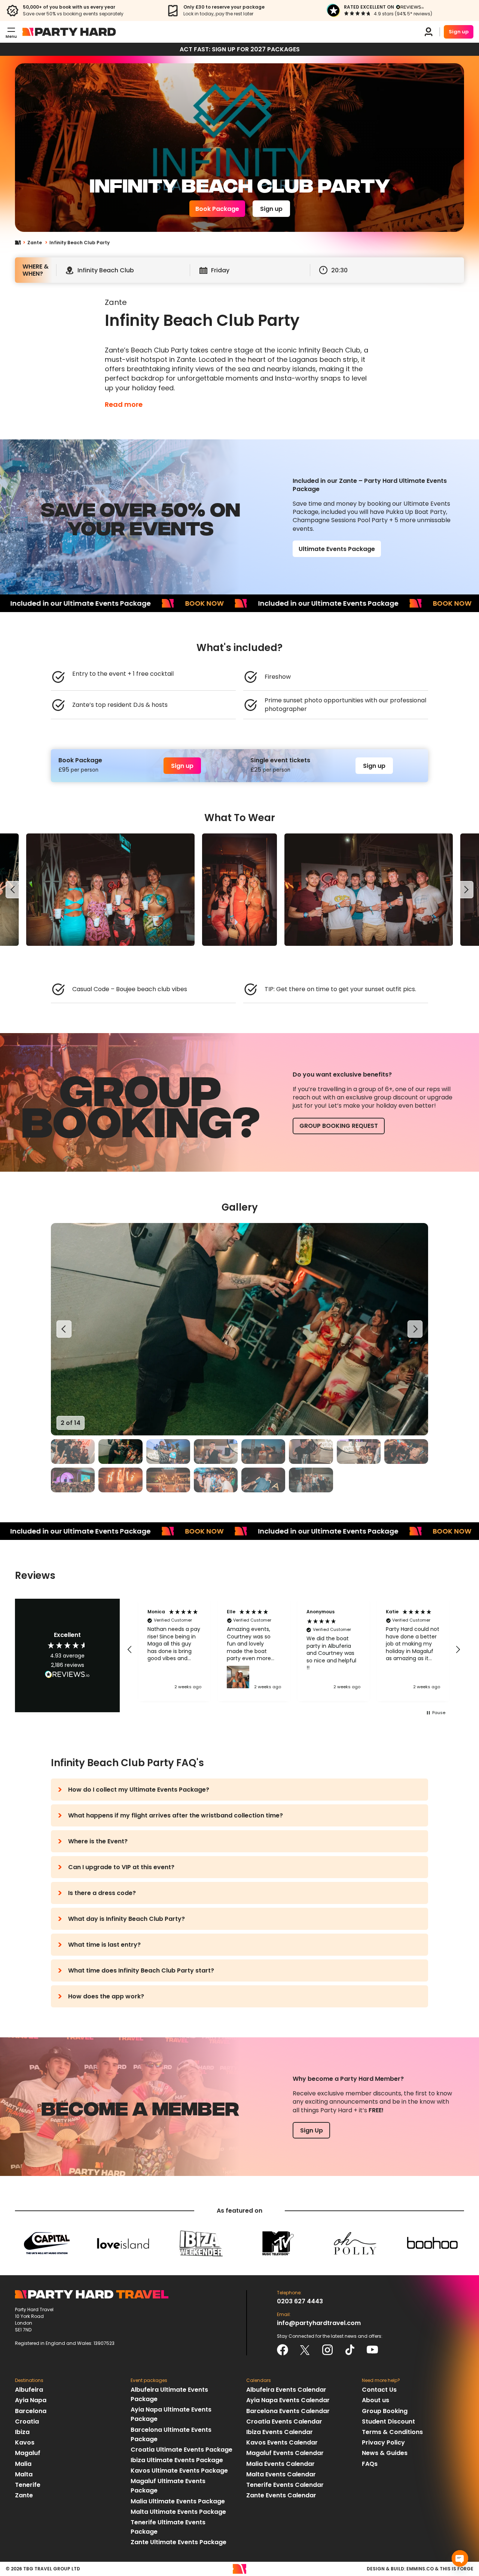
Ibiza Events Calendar (280, 2432)
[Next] (466, 890)
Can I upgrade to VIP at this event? (121, 1867)
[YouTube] (372, 2350)
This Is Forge (457, 2569)
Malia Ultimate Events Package (178, 2501)
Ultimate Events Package (337, 549)
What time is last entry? (104, 1945)
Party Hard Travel (69, 32)
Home (21, 243)
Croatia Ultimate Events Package (181, 2450)
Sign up (459, 32)
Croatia (27, 2421)
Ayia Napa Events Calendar (288, 2400)
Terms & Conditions (392, 2432)
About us (376, 2400)
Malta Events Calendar (281, 2474)
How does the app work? (106, 1996)
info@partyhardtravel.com (319, 2323)
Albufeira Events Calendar (286, 2390)
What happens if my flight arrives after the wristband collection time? (176, 1815)
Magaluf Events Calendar (285, 2453)
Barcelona (31, 2411)
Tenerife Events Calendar (285, 2485)
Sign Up (312, 2130)
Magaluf (28, 2453)
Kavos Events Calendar (282, 2442)
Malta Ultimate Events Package (178, 2512)
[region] (239, 890)
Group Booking (385, 2411)
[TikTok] (350, 2350)
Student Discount (388, 2421)
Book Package (217, 209)
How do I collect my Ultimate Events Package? (139, 1790)
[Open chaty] (460, 2558)
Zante (35, 243)
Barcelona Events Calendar (288, 2411)
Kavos (25, 2442)
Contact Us (379, 2390)
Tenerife (28, 2485)
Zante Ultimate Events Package (179, 2542)
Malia (23, 2464)
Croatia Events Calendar (284, 2421)
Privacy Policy (383, 2442)
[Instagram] (327, 2350)
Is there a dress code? (102, 1893)
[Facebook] (283, 2350)
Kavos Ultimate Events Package (179, 2471)
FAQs (370, 2464)
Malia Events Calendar (280, 2464)
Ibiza (22, 2432)
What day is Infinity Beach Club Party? (126, 1919)
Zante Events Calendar (281, 2495)
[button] (130, 1650)
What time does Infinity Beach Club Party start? (141, 1970)
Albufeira (29, 2390)
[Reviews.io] (410, 7)
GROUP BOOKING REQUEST (339, 1126)
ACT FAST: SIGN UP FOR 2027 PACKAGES (240, 49)
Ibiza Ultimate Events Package (177, 2460)
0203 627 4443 (300, 2301)
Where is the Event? (98, 1841)
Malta (24, 2474)
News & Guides (385, 2453)
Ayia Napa (31, 2400)
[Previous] (13, 890)
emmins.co (420, 2569)
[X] (305, 2350)
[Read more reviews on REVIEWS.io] (67, 1675)
